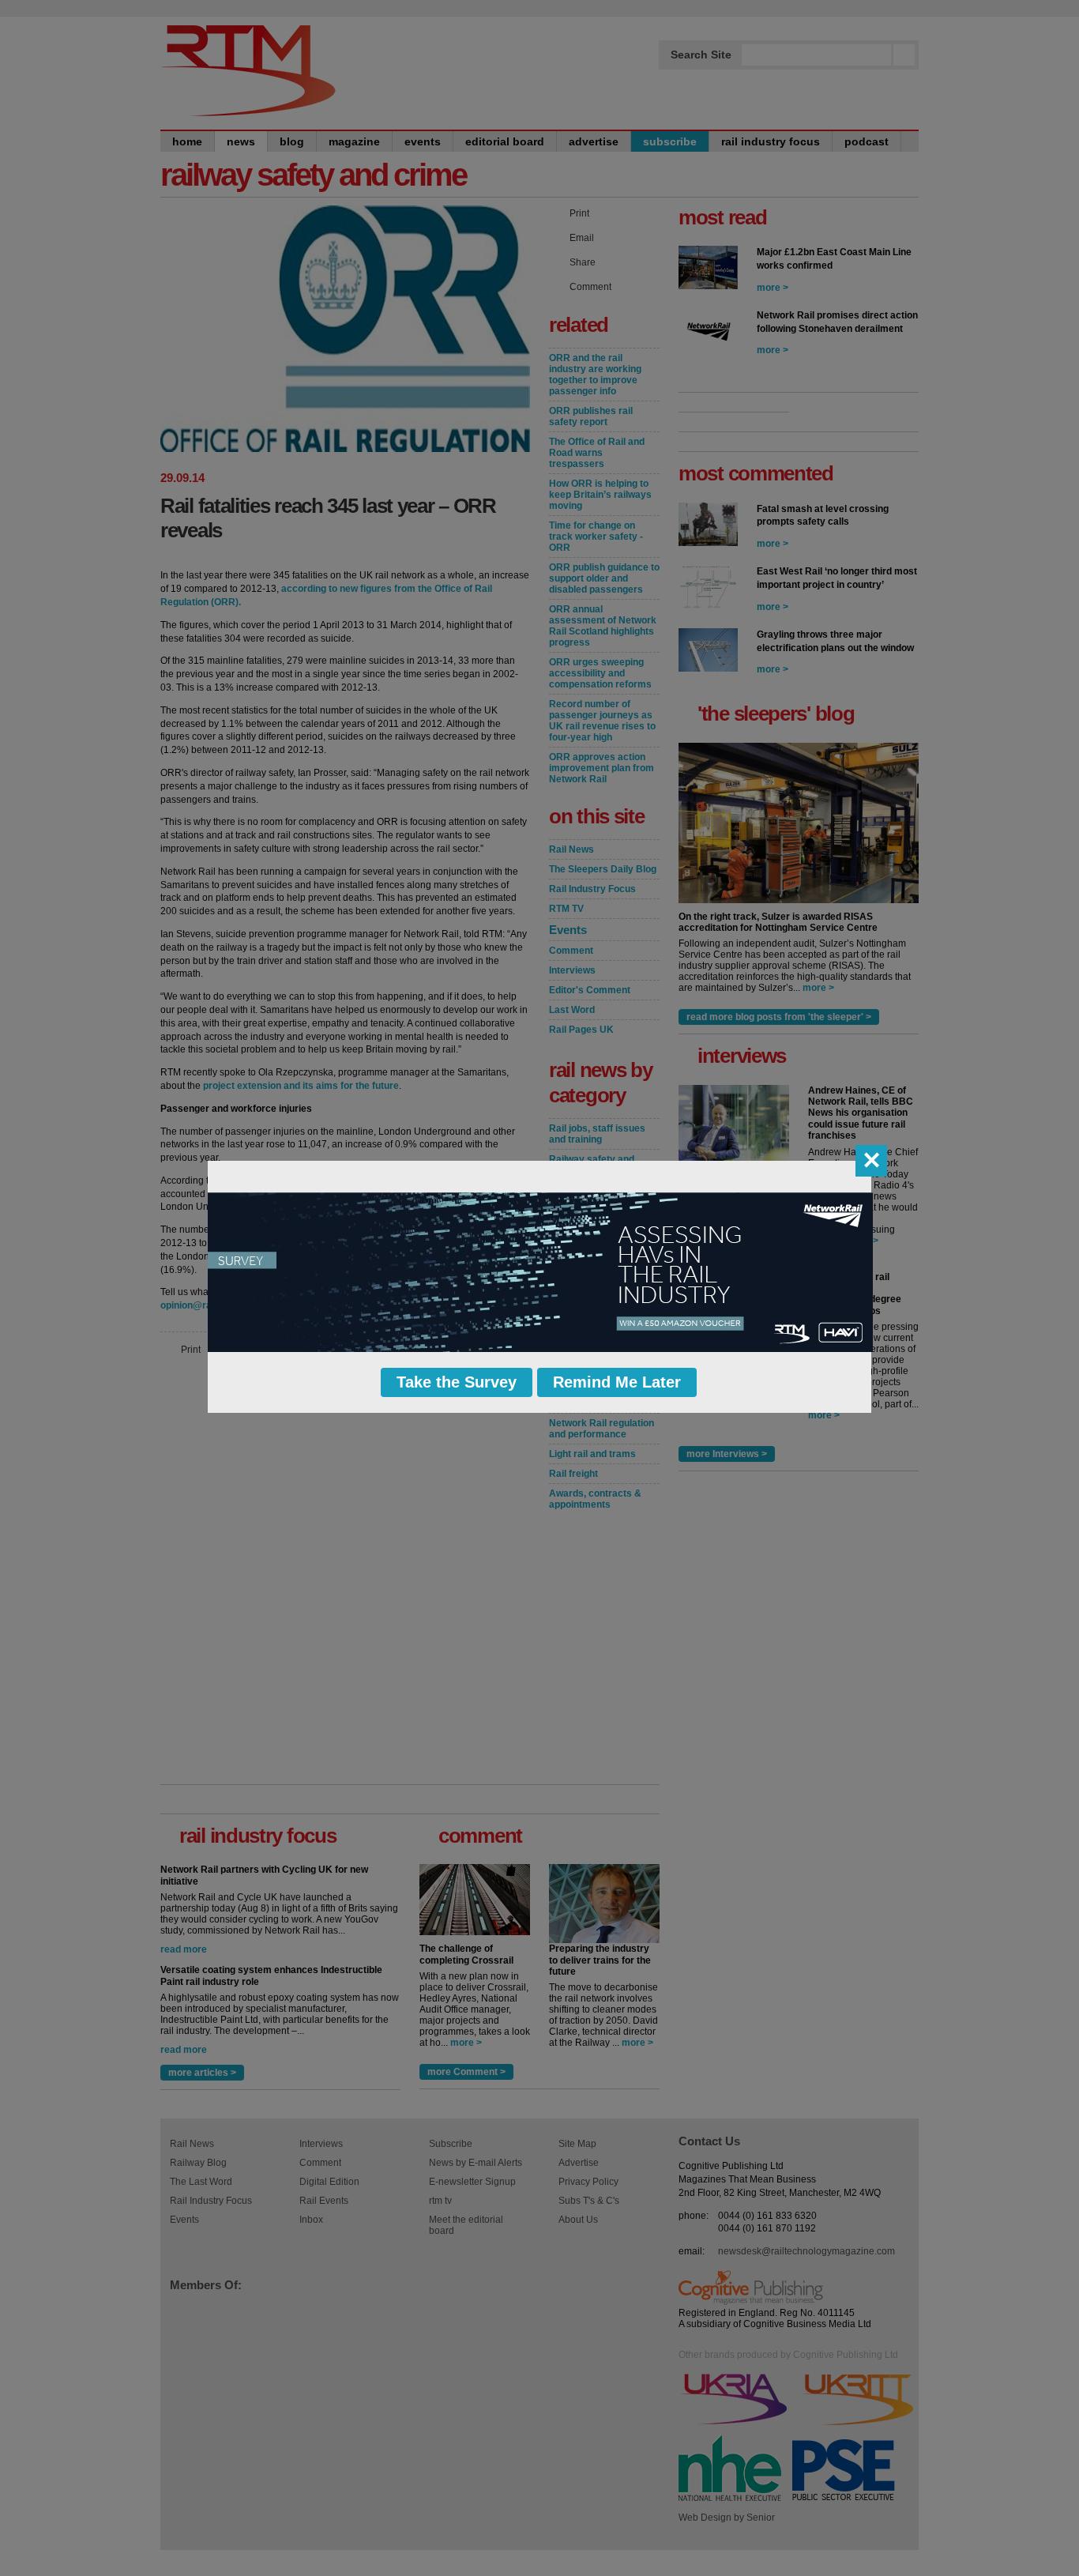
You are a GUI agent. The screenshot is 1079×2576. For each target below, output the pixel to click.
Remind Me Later (617, 1382)
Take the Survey (457, 1382)
